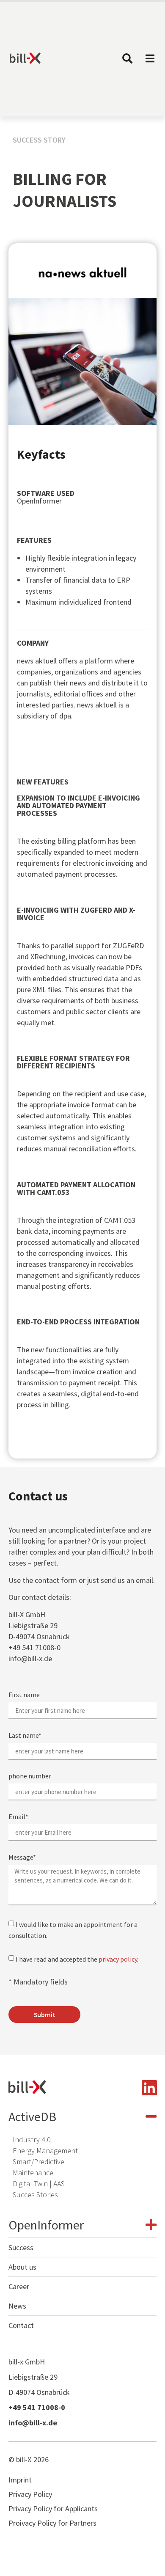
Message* (22, 1858)
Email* (18, 1817)
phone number (30, 1776)
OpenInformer (46, 2225)
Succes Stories (35, 2195)
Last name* (25, 1736)
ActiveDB (32, 2116)
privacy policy (118, 1959)
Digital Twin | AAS (39, 2184)
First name (24, 1695)
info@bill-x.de (30, 1658)
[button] (82, 2116)
